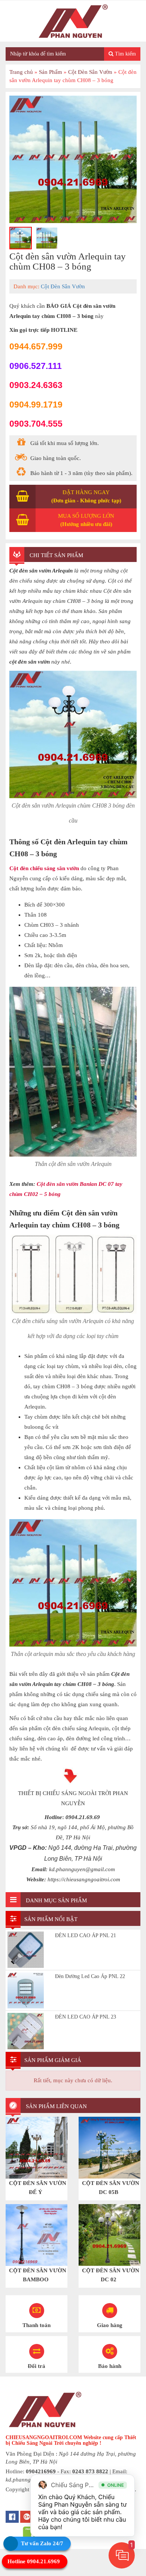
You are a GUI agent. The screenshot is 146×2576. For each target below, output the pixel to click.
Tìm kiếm (125, 54)
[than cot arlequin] (73, 159)
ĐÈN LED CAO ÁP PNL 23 (86, 2017)
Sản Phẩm (51, 72)
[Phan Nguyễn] (73, 21)
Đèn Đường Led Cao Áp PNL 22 (90, 1976)
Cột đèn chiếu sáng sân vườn (44, 868)
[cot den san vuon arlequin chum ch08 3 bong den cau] (21, 238)
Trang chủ (21, 72)
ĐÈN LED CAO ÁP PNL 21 (86, 1935)
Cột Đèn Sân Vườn (90, 72)
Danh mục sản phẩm (56, 1900)
